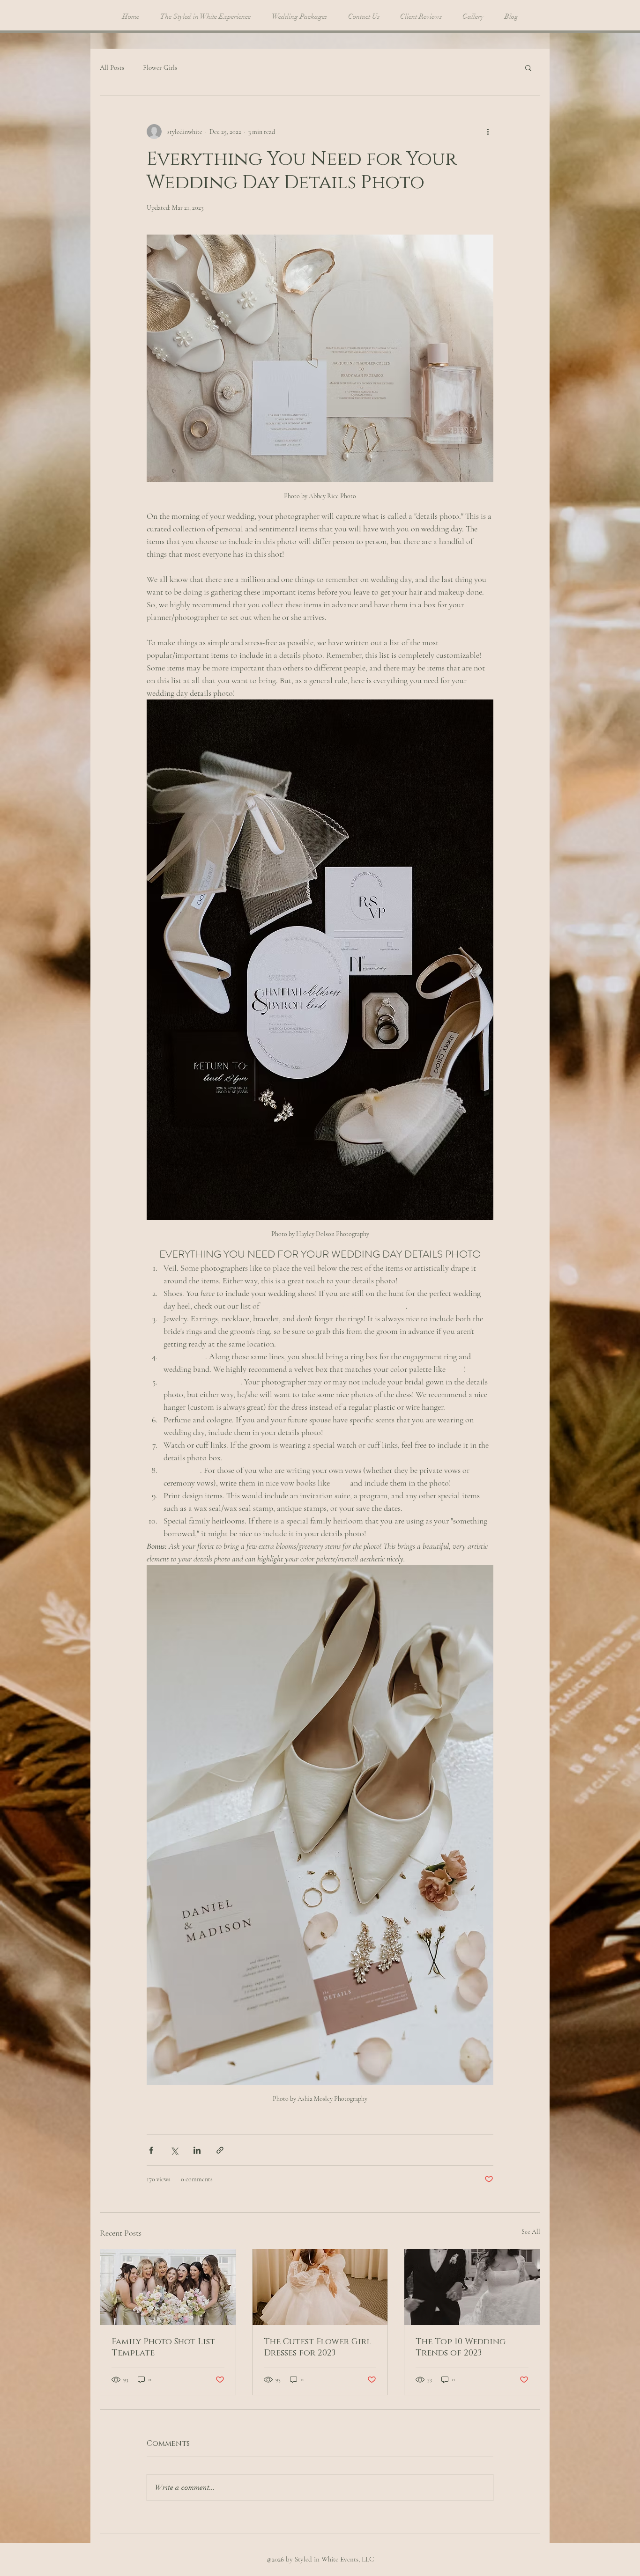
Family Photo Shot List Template (163, 2348)
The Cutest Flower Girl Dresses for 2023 (317, 2348)
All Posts (112, 67)
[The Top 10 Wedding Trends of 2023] (472, 2287)
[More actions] (488, 132)
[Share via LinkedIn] (197, 2150)
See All (531, 2232)
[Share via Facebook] (151, 2150)
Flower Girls (160, 67)
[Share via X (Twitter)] (174, 2150)
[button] (528, 67)
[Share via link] (220, 2150)
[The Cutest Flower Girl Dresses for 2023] (320, 2287)
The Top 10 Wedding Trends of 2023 (461, 2348)
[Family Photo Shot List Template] (168, 2287)
